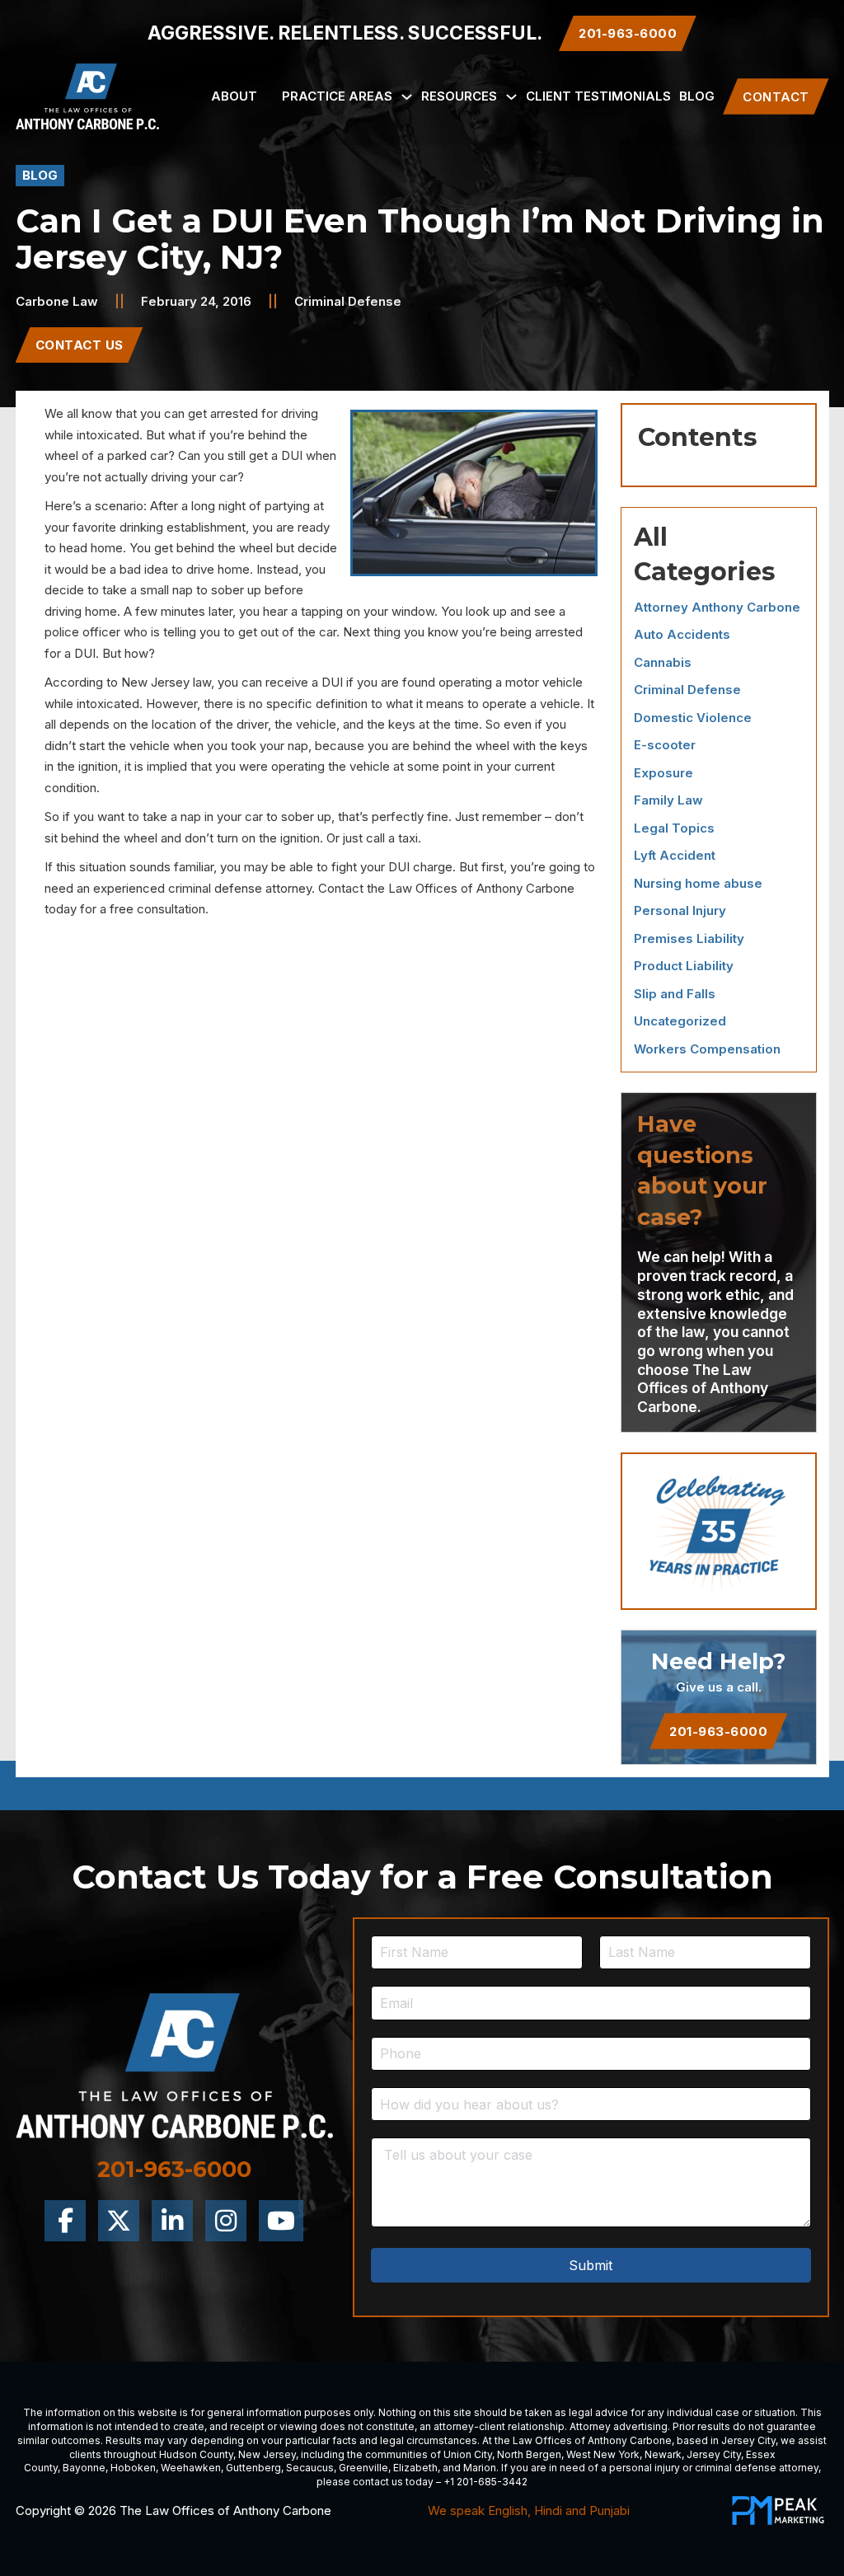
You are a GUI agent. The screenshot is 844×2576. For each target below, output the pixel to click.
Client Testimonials (598, 96)
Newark (663, 2454)
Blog (697, 96)
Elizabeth (415, 2468)
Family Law (668, 800)
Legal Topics (674, 828)
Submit (591, 2265)
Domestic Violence (693, 718)
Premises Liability (689, 938)
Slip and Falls (675, 994)
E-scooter (665, 745)
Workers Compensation (707, 1049)
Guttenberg (253, 2468)
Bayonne (84, 2468)
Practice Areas (337, 96)
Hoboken (133, 2468)
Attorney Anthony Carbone (717, 607)
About (234, 96)
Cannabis (663, 662)
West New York (603, 2454)
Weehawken (191, 2468)
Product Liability (684, 966)
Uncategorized (680, 1021)
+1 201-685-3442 (485, 2482)
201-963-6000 (718, 1731)
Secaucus (310, 2468)
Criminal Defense (348, 301)
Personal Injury (680, 910)
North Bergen (529, 2454)
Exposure (663, 773)
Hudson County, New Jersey (227, 2454)
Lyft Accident (675, 855)
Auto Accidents (682, 634)
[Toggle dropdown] (407, 97)
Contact (776, 97)
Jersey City (748, 2440)
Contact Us (80, 345)
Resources (459, 96)
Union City (468, 2454)
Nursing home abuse (698, 883)
